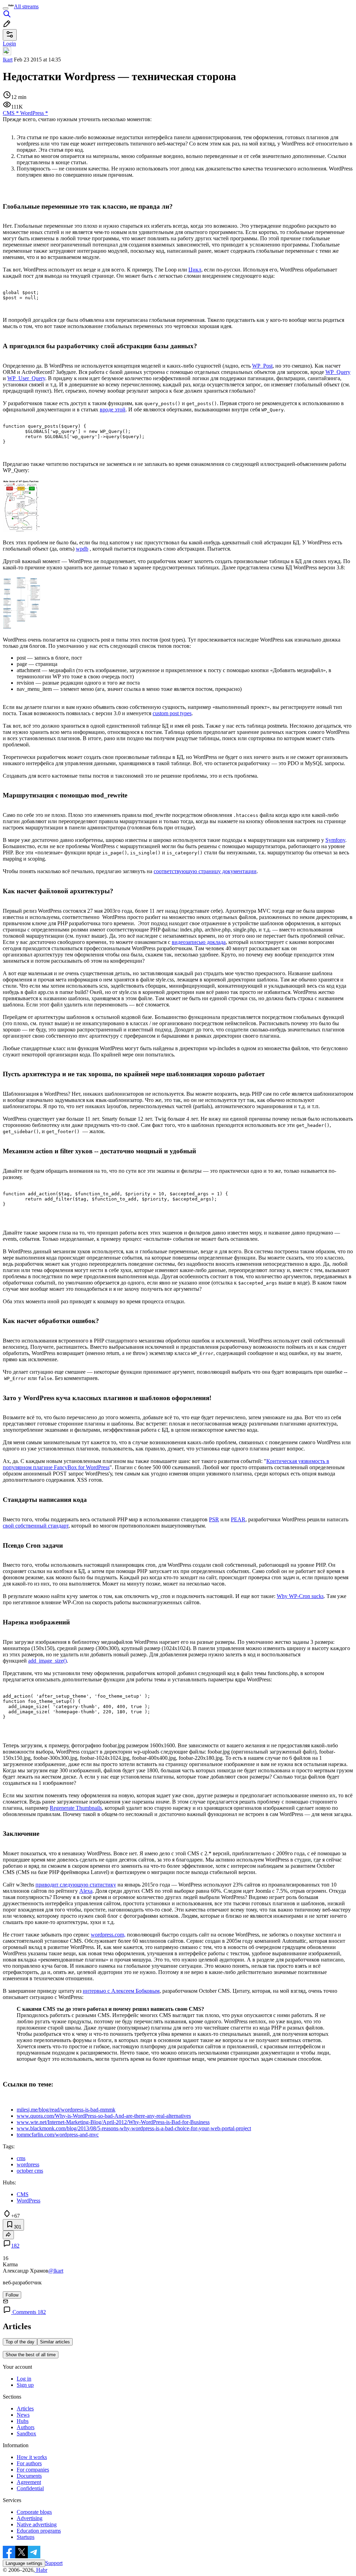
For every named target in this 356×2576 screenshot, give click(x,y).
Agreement (29, 2482)
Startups (26, 2537)
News (23, 2415)
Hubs (23, 2421)
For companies (33, 2470)
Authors (26, 2427)
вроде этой (113, 409)
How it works (32, 2457)
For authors (29, 2463)
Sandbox (26, 2433)
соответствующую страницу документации (205, 871)
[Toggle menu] (6, 8)
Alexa (86, 1891)
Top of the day (20, 2342)
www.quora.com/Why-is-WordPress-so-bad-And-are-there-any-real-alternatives (104, 2116)
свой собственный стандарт (36, 1526)
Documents (29, 2476)
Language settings (24, 2563)
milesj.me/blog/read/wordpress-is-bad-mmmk (66, 2110)
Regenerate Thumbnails (76, 1808)
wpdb (82, 549)
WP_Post (262, 366)
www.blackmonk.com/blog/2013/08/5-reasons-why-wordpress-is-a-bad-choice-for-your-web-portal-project (134, 2128)
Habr (41, 2570)
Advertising (30, 2518)
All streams (26, 6)
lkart (8, 60)
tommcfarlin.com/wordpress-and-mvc (58, 2135)
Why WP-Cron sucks (300, 1596)
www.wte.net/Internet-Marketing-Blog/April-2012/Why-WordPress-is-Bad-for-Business (113, 2122)
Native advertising (37, 2524)
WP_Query (338, 372)
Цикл (195, 270)
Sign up (25, 2385)
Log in (24, 2379)
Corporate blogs (34, 2512)
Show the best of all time (31, 2355)
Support (54, 2563)
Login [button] (9, 44)
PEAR (238, 1519)
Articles (25, 2408)
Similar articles (55, 2342)
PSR (214, 1519)
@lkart (56, 2271)
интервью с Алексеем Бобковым (121, 1991)
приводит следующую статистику (76, 1885)
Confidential (30, 2488)
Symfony (335, 840)
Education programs (39, 2531)
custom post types (172, 713)
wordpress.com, (108, 1935)
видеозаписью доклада (199, 942)
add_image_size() (47, 1661)
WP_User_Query (26, 378)
